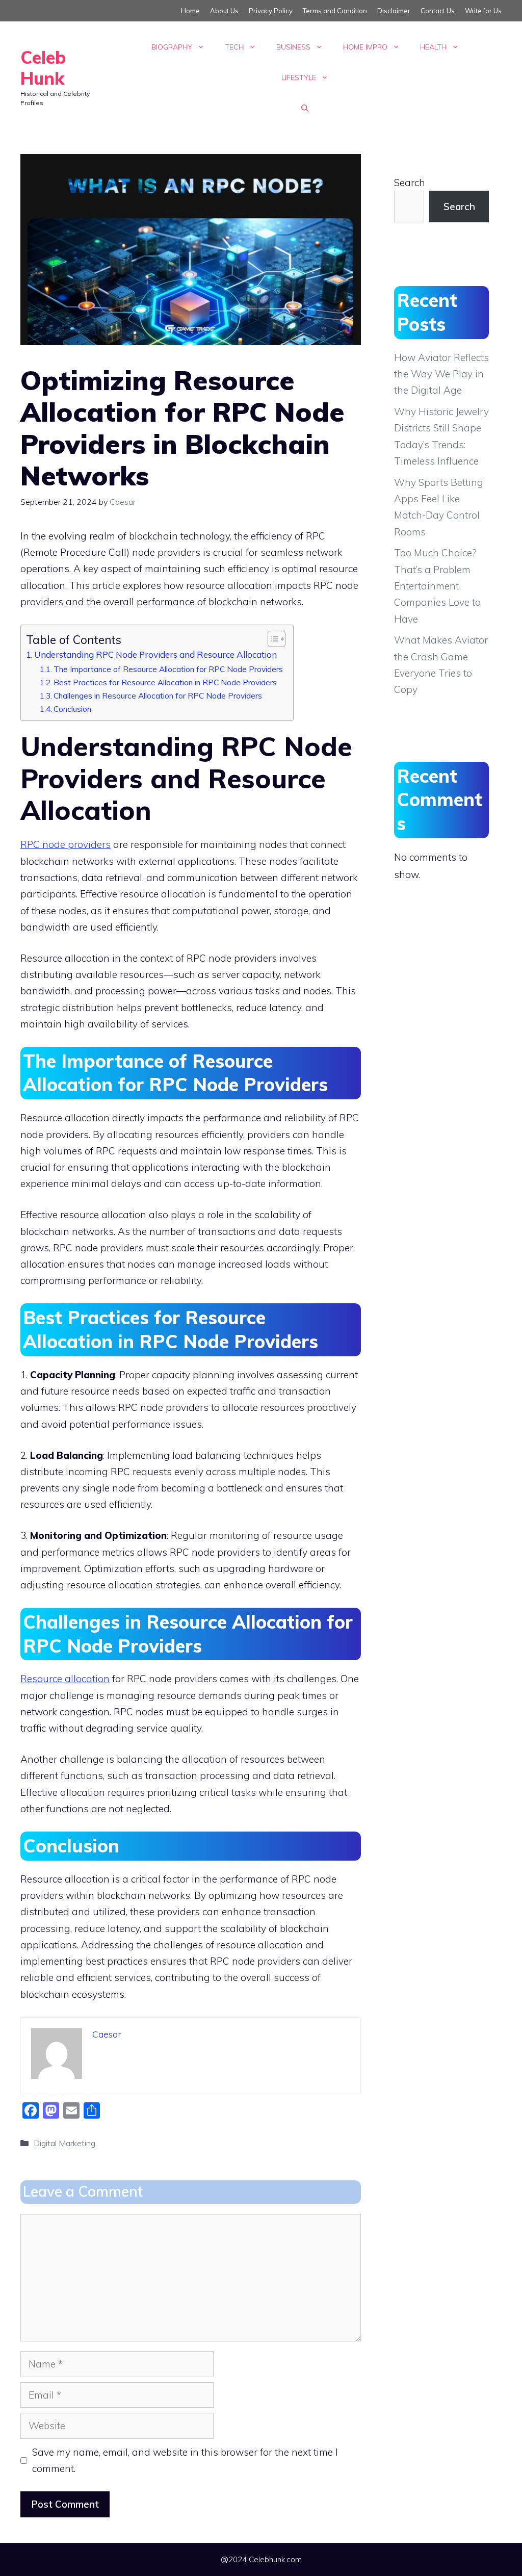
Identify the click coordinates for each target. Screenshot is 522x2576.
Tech (234, 47)
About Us (224, 11)
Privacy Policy (271, 11)
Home (190, 11)
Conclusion (72, 709)
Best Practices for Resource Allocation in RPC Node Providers (165, 682)
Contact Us (438, 11)
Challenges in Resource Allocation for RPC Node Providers (158, 695)
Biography (172, 47)
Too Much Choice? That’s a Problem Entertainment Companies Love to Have (437, 586)
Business (293, 47)
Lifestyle (299, 78)
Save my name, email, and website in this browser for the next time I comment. (185, 2460)
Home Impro (365, 47)
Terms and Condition (335, 11)
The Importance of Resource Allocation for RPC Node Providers (168, 669)
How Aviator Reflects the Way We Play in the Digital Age (441, 374)
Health (433, 47)
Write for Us (483, 11)
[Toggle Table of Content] (271, 639)
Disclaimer (394, 11)
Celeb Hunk (43, 68)
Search (410, 183)
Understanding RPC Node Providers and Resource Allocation (155, 654)
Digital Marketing (64, 2143)
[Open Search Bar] (305, 108)
